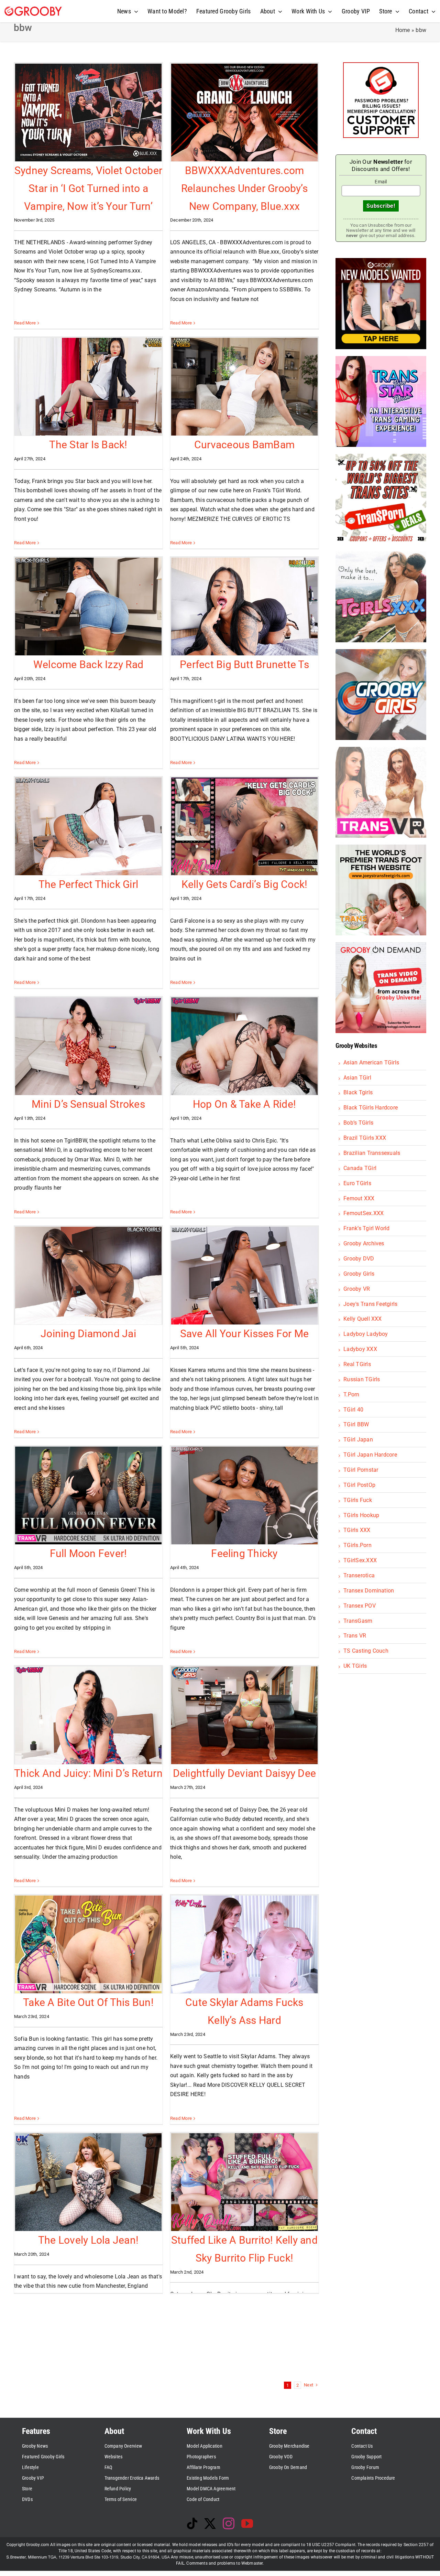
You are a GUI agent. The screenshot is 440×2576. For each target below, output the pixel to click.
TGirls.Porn (357, 1545)
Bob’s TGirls (358, 1123)
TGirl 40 (353, 1410)
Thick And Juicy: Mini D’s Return (88, 1773)
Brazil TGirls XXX (365, 1138)
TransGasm (358, 1621)
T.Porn (351, 1394)
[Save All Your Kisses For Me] (244, 1276)
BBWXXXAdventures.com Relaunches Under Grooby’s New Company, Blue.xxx (244, 188)
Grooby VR (357, 1289)
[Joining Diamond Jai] (88, 1276)
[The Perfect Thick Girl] (88, 826)
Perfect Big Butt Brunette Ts (244, 664)
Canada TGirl (360, 1168)
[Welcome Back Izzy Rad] (88, 607)
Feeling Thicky (244, 1553)
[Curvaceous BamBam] (244, 387)
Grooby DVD (359, 1259)
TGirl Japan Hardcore (370, 1455)
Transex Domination (369, 1591)
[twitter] (210, 2523)
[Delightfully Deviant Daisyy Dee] (244, 1715)
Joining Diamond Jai (88, 1334)
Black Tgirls (358, 1092)
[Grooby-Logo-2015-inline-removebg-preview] (33, 9)
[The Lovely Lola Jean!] (88, 2182)
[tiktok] (192, 2523)
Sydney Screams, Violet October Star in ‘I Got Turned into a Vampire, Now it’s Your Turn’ (88, 188)
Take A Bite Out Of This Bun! (88, 2002)
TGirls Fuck (358, 1500)
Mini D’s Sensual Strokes (88, 1104)
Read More (25, 323)
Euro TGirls (357, 1183)
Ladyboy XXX (360, 1349)
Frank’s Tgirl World (367, 1228)
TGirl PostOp (359, 1485)
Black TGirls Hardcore (371, 1108)
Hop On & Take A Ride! (244, 1104)
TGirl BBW (356, 1424)
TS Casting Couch (366, 1651)
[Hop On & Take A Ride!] (244, 1046)
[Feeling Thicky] (244, 1495)
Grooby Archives (364, 1243)
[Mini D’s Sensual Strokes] (88, 1046)
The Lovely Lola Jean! (88, 2240)
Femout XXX (359, 1198)
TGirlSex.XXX (360, 1560)
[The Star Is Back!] (88, 387)
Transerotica (359, 1575)
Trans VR (355, 1636)
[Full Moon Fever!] (88, 1495)
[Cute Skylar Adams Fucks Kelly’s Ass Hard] (244, 1944)
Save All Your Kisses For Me (244, 1334)
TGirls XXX (357, 1530)
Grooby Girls (359, 1274)
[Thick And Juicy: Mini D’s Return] (88, 1715)
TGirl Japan (358, 1440)
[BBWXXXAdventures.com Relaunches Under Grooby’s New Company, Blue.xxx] (244, 112)
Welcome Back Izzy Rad (88, 664)
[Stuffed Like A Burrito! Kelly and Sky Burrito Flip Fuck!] (244, 2182)
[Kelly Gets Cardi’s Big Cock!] (244, 826)
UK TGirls (355, 1666)
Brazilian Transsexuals (372, 1153)
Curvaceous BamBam (244, 445)
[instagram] (229, 2523)
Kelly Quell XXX (363, 1319)
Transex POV (360, 1606)
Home (403, 30)
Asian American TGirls (371, 1062)
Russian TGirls (362, 1379)
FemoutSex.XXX (364, 1213)
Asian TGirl (357, 1078)
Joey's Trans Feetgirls (370, 1304)
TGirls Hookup (361, 1515)
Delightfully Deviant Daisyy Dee (244, 1773)
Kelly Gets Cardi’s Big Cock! (245, 884)
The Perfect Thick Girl (88, 884)
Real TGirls (357, 1364)
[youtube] (247, 2523)
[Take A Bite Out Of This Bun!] (88, 1944)
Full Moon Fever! (89, 1553)
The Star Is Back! (88, 445)
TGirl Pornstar (361, 1470)
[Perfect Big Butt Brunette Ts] (244, 607)
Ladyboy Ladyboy (366, 1334)
